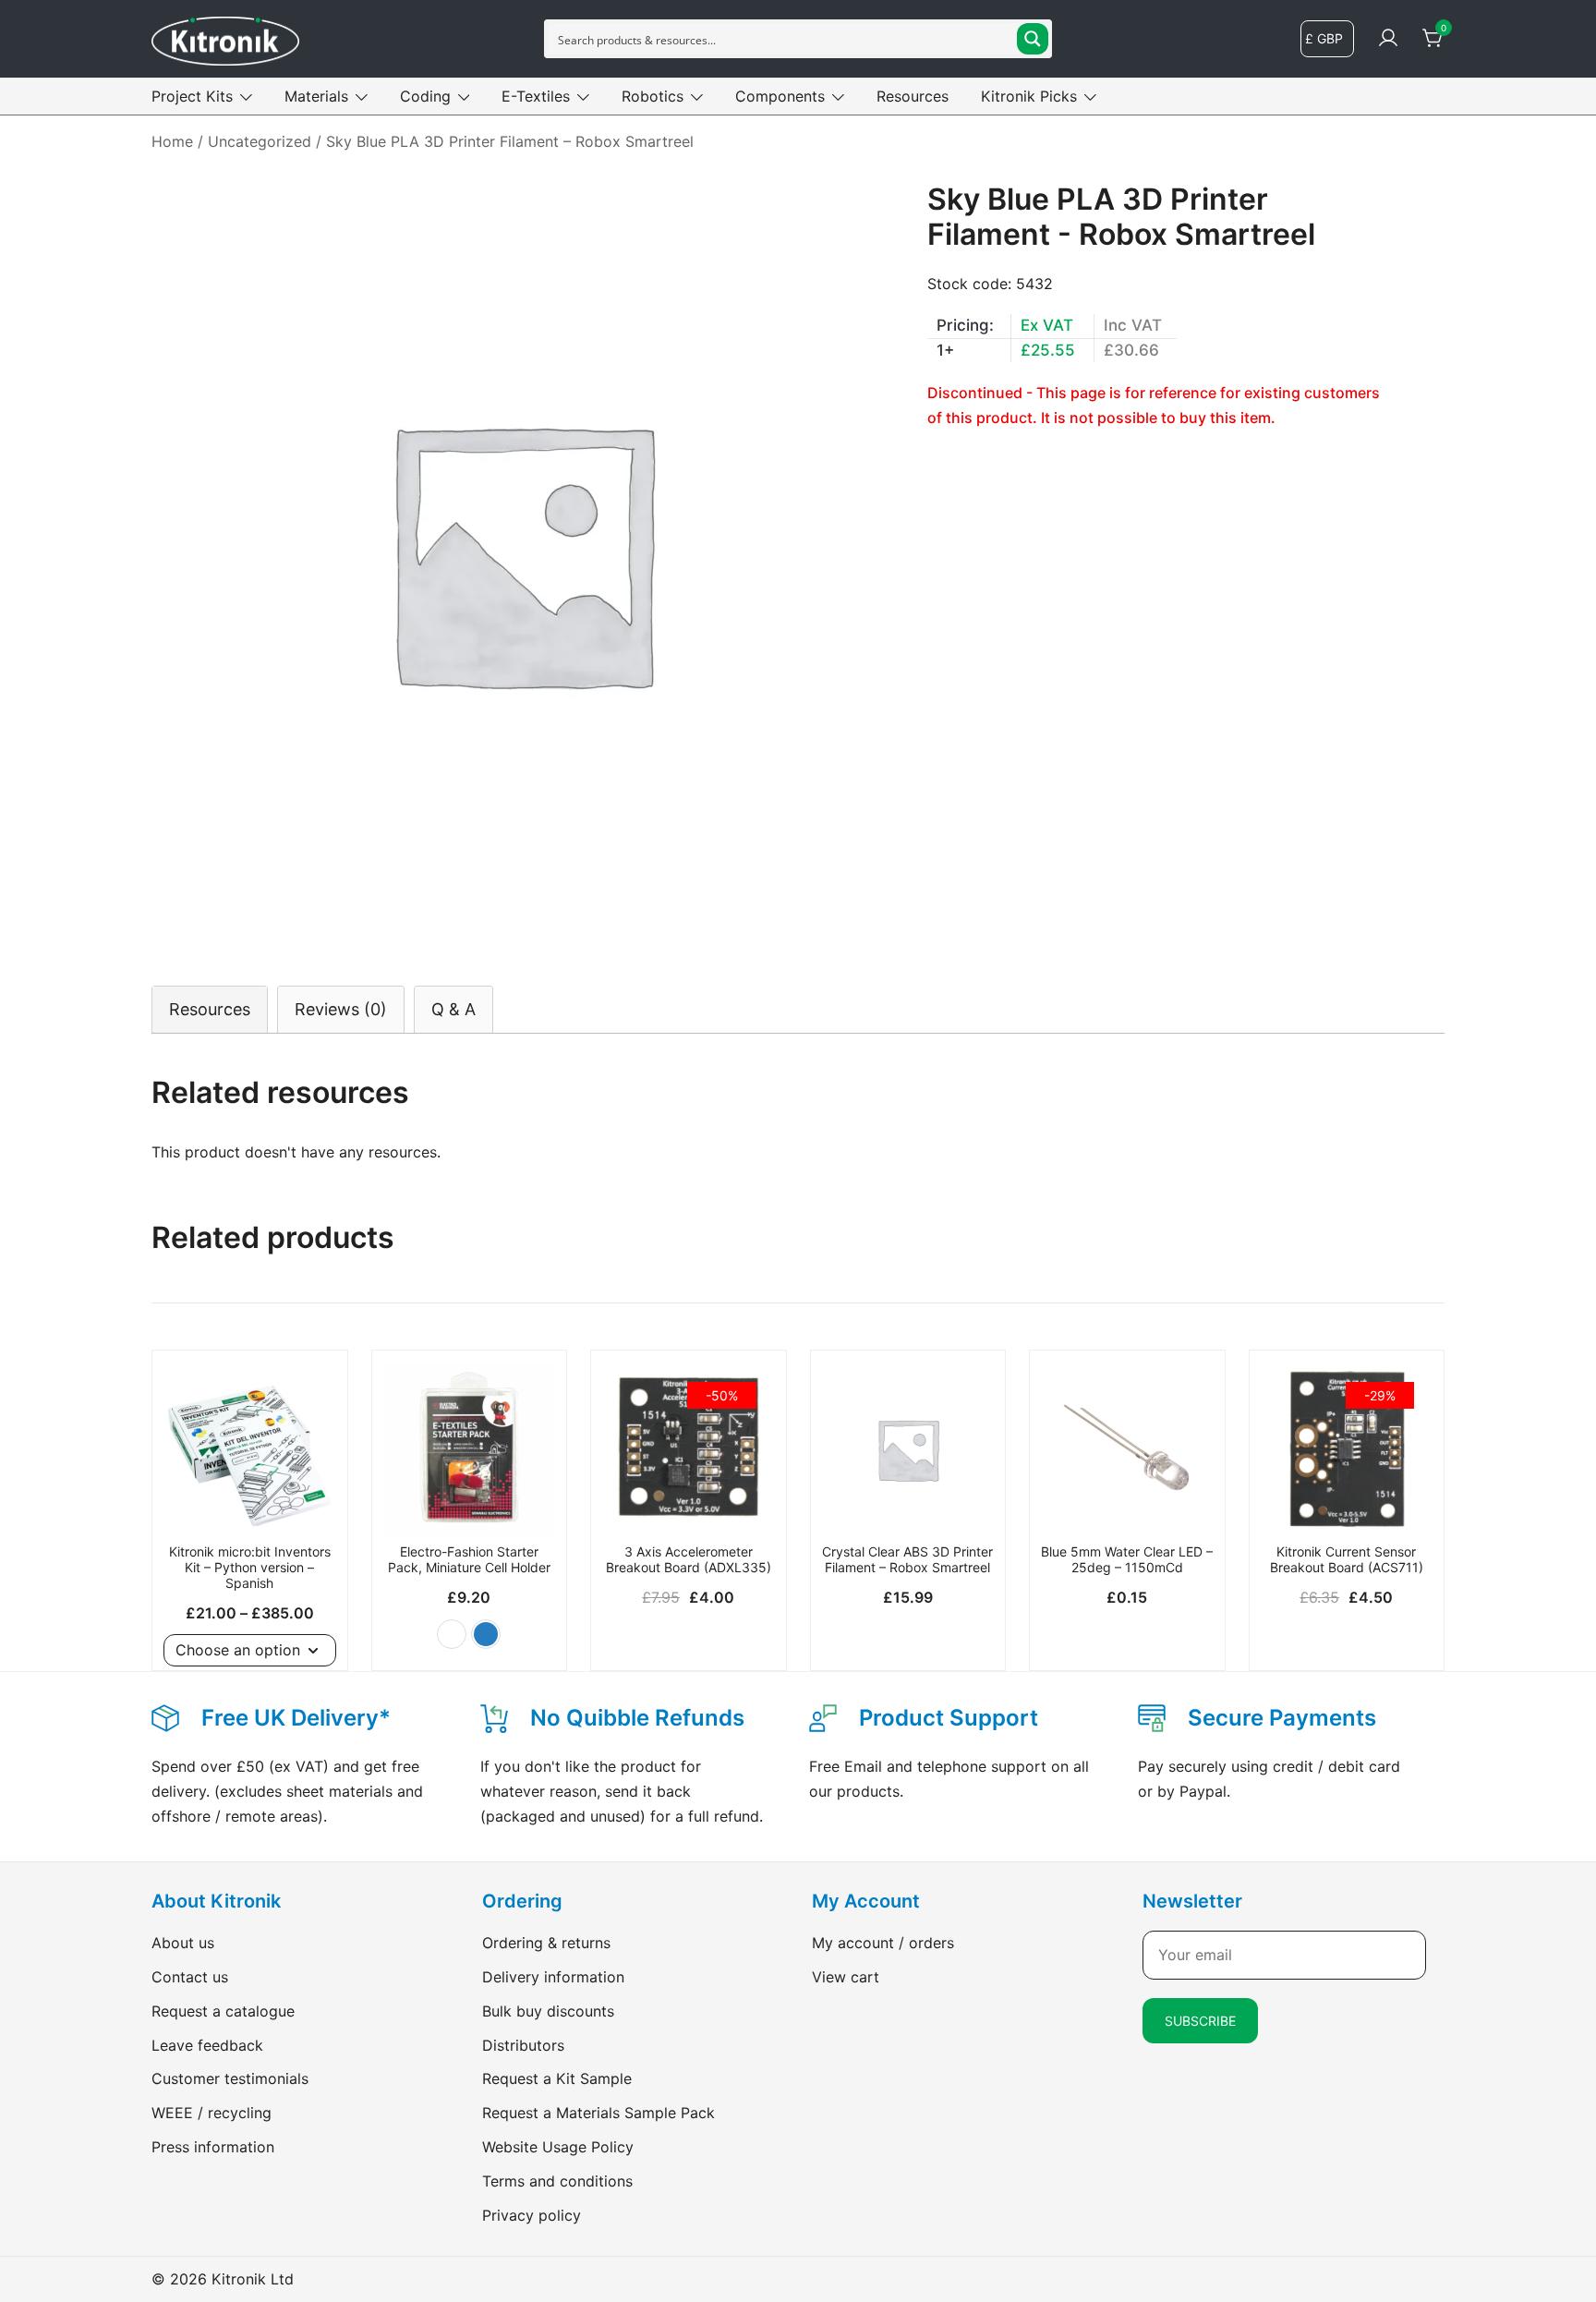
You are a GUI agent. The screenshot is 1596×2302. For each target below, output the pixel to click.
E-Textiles (536, 96)
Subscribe (1200, 2021)
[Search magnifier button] (1033, 39)
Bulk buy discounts (548, 2011)
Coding (425, 96)
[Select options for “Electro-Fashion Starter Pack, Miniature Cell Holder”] (470, 1503)
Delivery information (553, 1977)
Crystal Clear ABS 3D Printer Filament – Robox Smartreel (907, 1559)
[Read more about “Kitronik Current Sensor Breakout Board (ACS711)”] (1347, 1503)
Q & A (453, 1009)
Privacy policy (532, 2215)
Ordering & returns (546, 1943)
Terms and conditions (557, 2181)
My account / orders (883, 1943)
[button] (452, 1634)
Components (780, 96)
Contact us (190, 1977)
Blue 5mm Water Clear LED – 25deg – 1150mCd (1127, 1559)
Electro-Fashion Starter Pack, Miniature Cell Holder (469, 1559)
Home (172, 141)
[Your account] (1388, 39)
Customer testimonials (230, 2078)
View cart (846, 1977)
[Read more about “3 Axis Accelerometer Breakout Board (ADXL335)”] (689, 1503)
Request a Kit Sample (557, 2078)
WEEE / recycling (212, 2113)
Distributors (523, 2045)
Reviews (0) (341, 1009)
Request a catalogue (223, 2011)
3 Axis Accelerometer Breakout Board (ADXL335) (689, 1559)
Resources (913, 96)
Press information (213, 2147)
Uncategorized (260, 141)
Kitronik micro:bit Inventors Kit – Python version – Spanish (250, 1567)
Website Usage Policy (558, 2147)
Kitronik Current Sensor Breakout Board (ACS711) (1347, 1559)
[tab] (210, 1009)
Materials (316, 96)
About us (183, 1943)
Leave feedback (207, 2045)
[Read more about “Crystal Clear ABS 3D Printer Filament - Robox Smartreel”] (908, 1503)
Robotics (653, 96)
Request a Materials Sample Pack (598, 2113)
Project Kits (192, 96)
